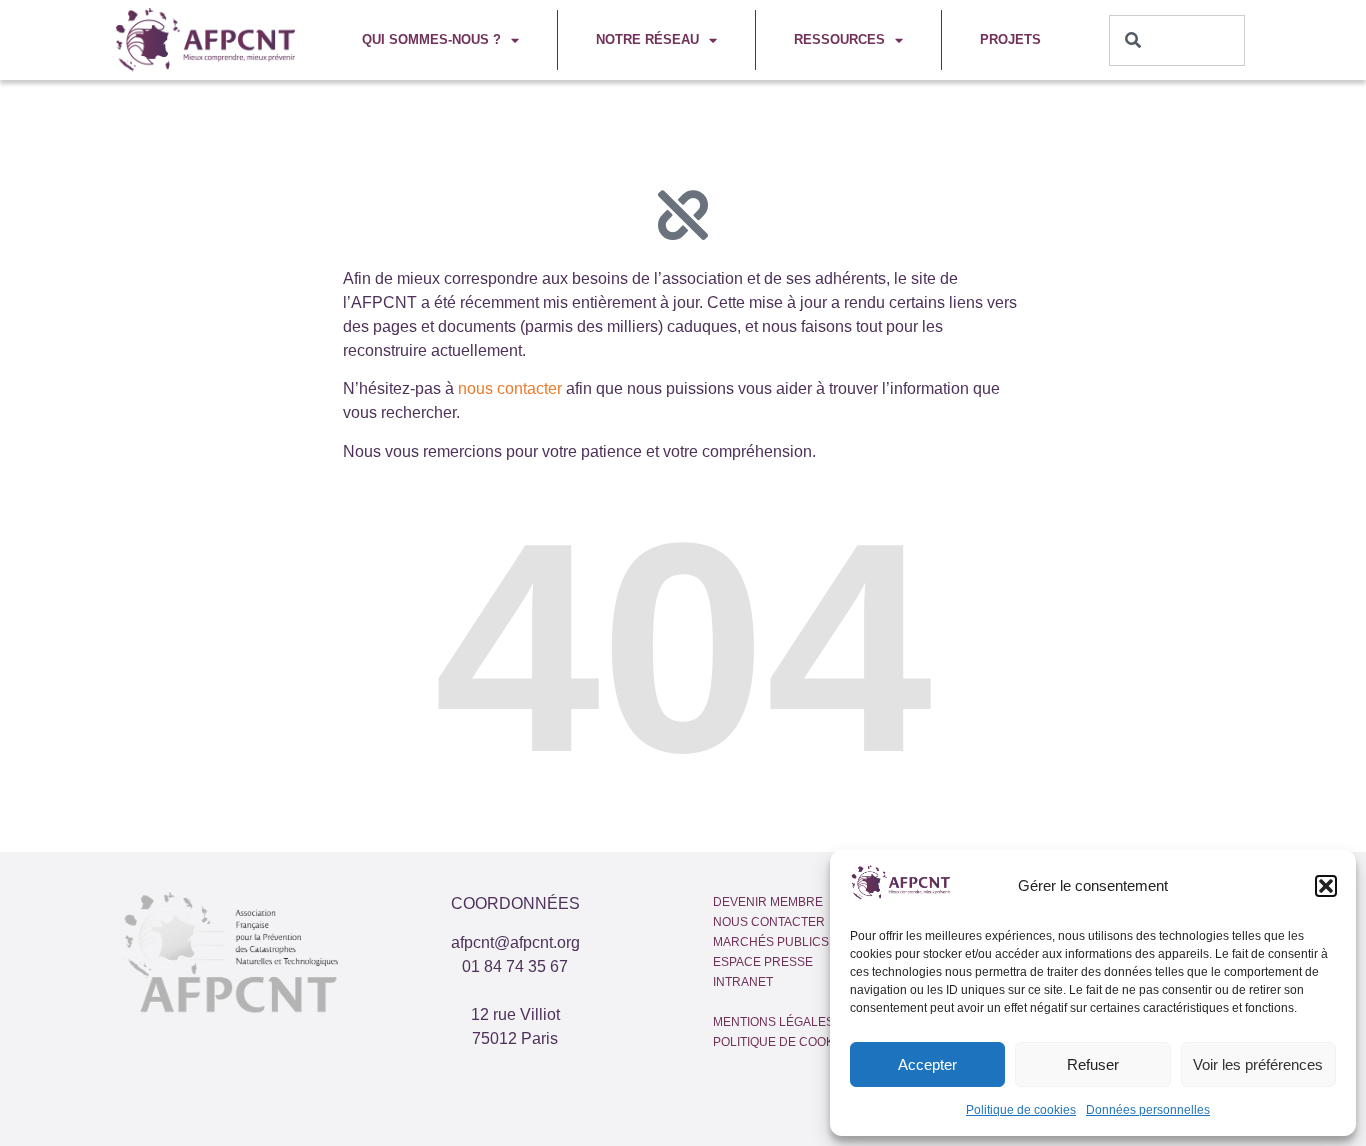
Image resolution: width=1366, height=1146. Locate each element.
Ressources (839, 39)
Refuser (1093, 1064)
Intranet (743, 982)
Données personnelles (1148, 1110)
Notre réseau (647, 39)
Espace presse (763, 962)
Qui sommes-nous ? (431, 39)
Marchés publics (771, 942)
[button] (1326, 886)
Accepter (927, 1064)
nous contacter (510, 388)
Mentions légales (773, 1022)
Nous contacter (769, 922)
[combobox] (1177, 40)
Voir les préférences (1258, 1064)
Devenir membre (768, 902)
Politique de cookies (1021, 1110)
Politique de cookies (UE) (797, 1042)
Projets (1010, 39)
